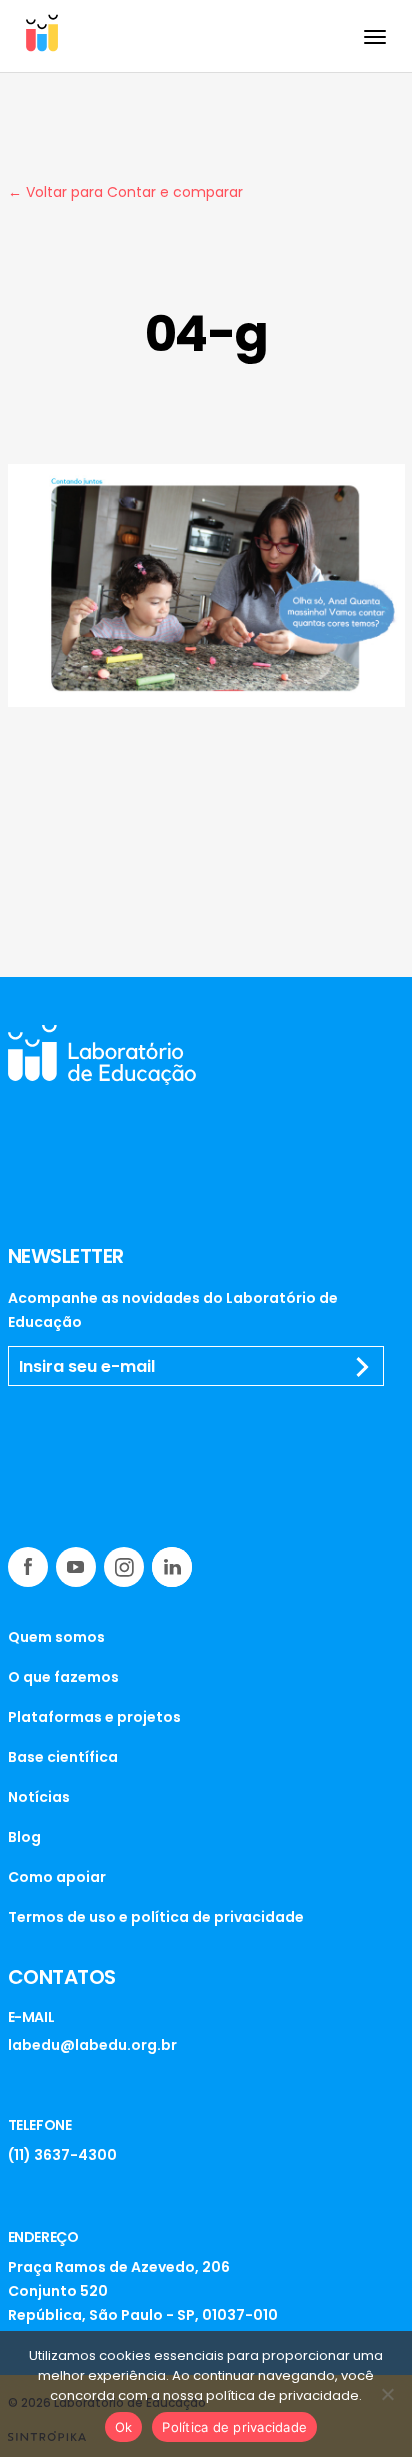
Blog (24, 1837)
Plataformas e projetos (94, 1717)
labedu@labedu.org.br (92, 2045)
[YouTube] (76, 1567)
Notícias (39, 1797)
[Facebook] (28, 1567)
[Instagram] (124, 1567)
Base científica (63, 1757)
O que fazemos (63, 1677)
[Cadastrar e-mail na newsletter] (363, 1367)
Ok (124, 2427)
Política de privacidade (234, 2427)
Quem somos (56, 1637)
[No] (387, 2394)
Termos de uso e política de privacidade (156, 1917)
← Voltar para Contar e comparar (125, 192)
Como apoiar (57, 1877)
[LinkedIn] (172, 1567)
